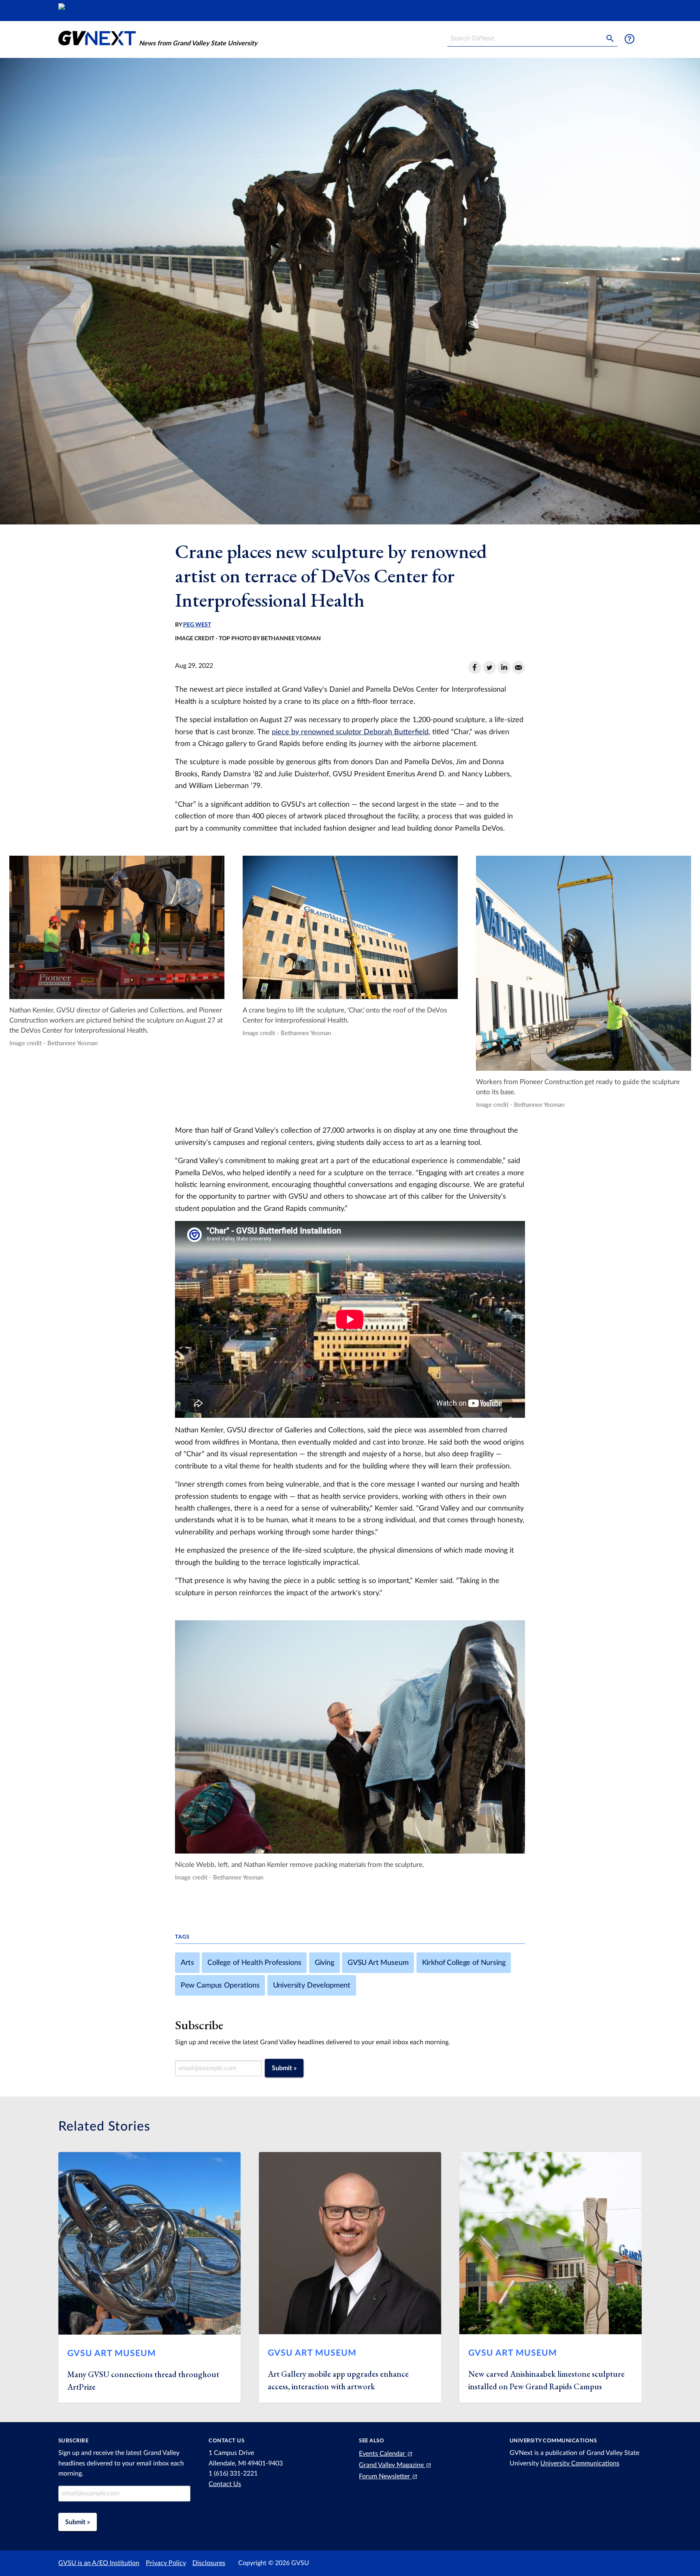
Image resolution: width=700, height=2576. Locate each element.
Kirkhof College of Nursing (464, 1963)
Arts (187, 1963)
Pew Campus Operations (220, 1985)
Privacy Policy (166, 2563)
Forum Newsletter (385, 2476)
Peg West (197, 625)
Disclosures (209, 2563)
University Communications (580, 2463)
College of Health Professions (254, 1963)
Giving (324, 1963)
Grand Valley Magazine (392, 2465)
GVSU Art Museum (378, 1963)
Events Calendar (383, 2454)
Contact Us (225, 2484)
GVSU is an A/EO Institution (99, 2563)
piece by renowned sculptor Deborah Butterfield (350, 732)
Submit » (284, 2068)
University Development (312, 1985)
